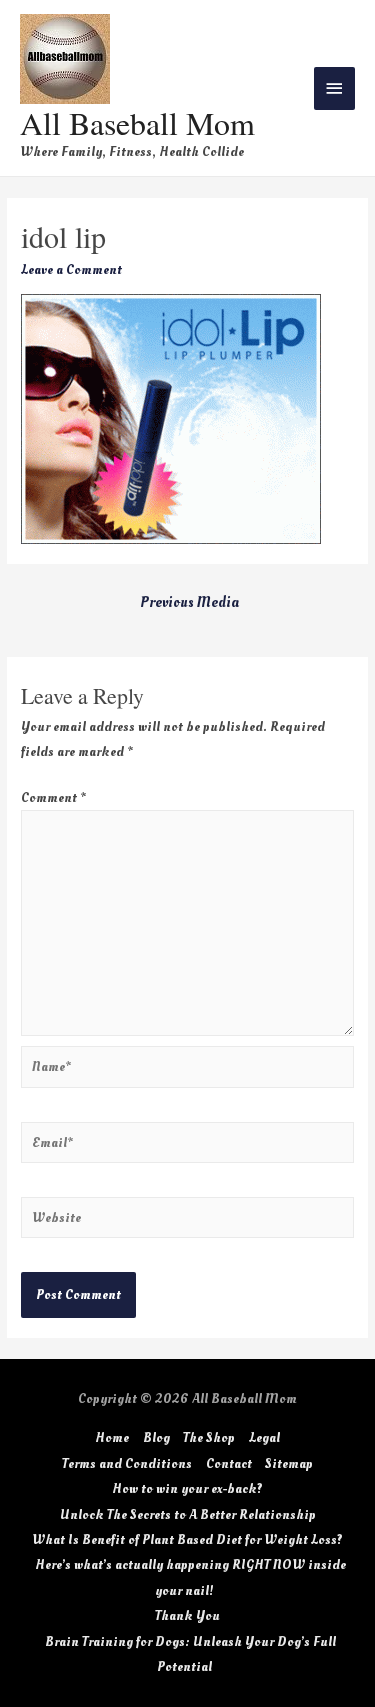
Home (112, 1437)
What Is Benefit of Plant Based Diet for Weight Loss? (187, 1539)
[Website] (187, 1221)
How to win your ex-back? (187, 1488)
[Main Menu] (335, 88)
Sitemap (289, 1463)
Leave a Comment (71, 269)
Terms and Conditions (127, 1463)
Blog (156, 1437)
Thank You (187, 1615)
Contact (229, 1463)
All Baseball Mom (137, 122)
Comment (53, 797)
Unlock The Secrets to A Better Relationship (188, 1514)
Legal (264, 1437)
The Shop (209, 1437)
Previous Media (189, 602)
